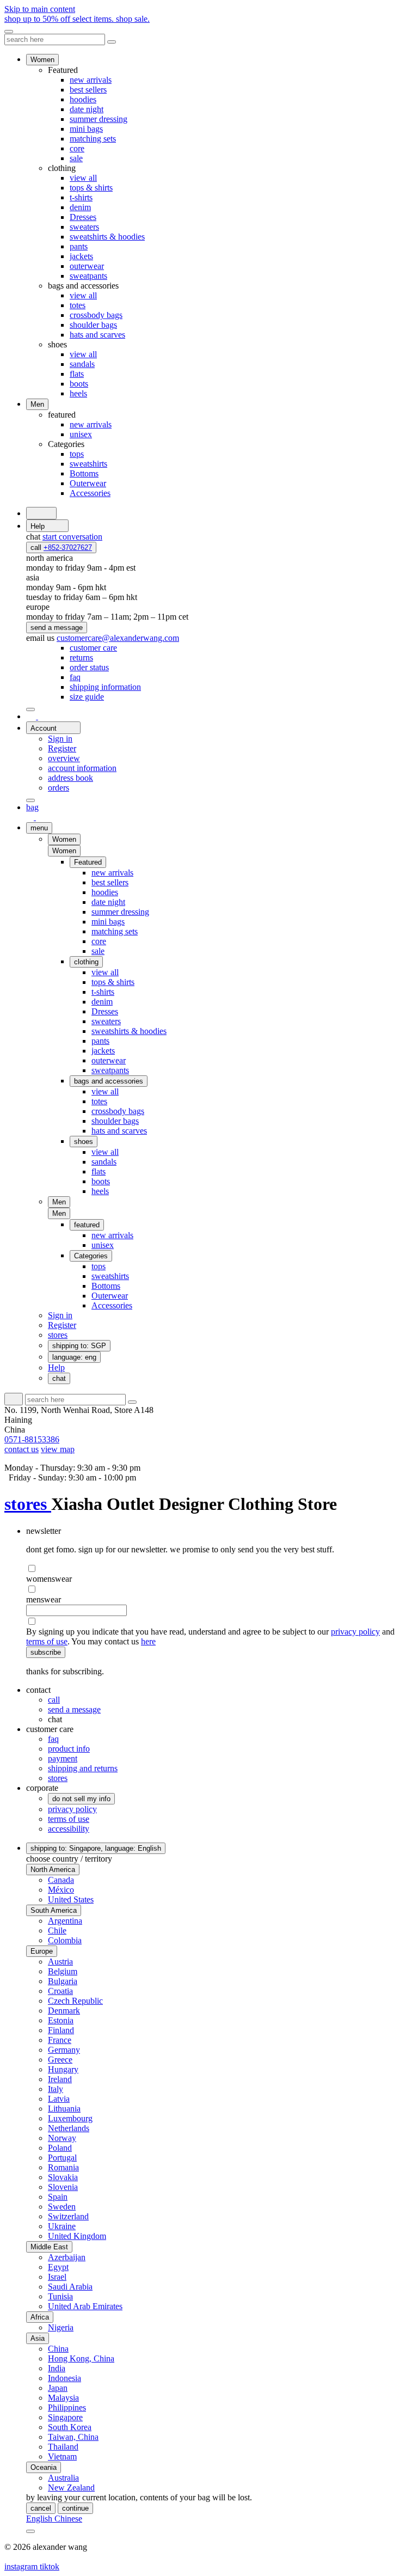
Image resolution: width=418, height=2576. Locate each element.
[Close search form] (112, 42)
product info (69, 1749)
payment (63, 1758)
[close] (9, 32)
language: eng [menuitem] (74, 1357)
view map (58, 1449)
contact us (21, 1449)
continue (75, 2508)
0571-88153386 (32, 1439)
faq (53, 1739)
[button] (64, 851)
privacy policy (355, 1632)
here (148, 1641)
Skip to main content (40, 9)
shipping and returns (83, 1768)
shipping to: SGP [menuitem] (79, 1346)
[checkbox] (220, 1569)
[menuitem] (93, 648)
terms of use (47, 1641)
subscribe (46, 1652)
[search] (41, 513)
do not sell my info (81, 1799)
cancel (41, 2508)
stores (28, 1504)
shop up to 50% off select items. (77, 19)
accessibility (69, 1829)
